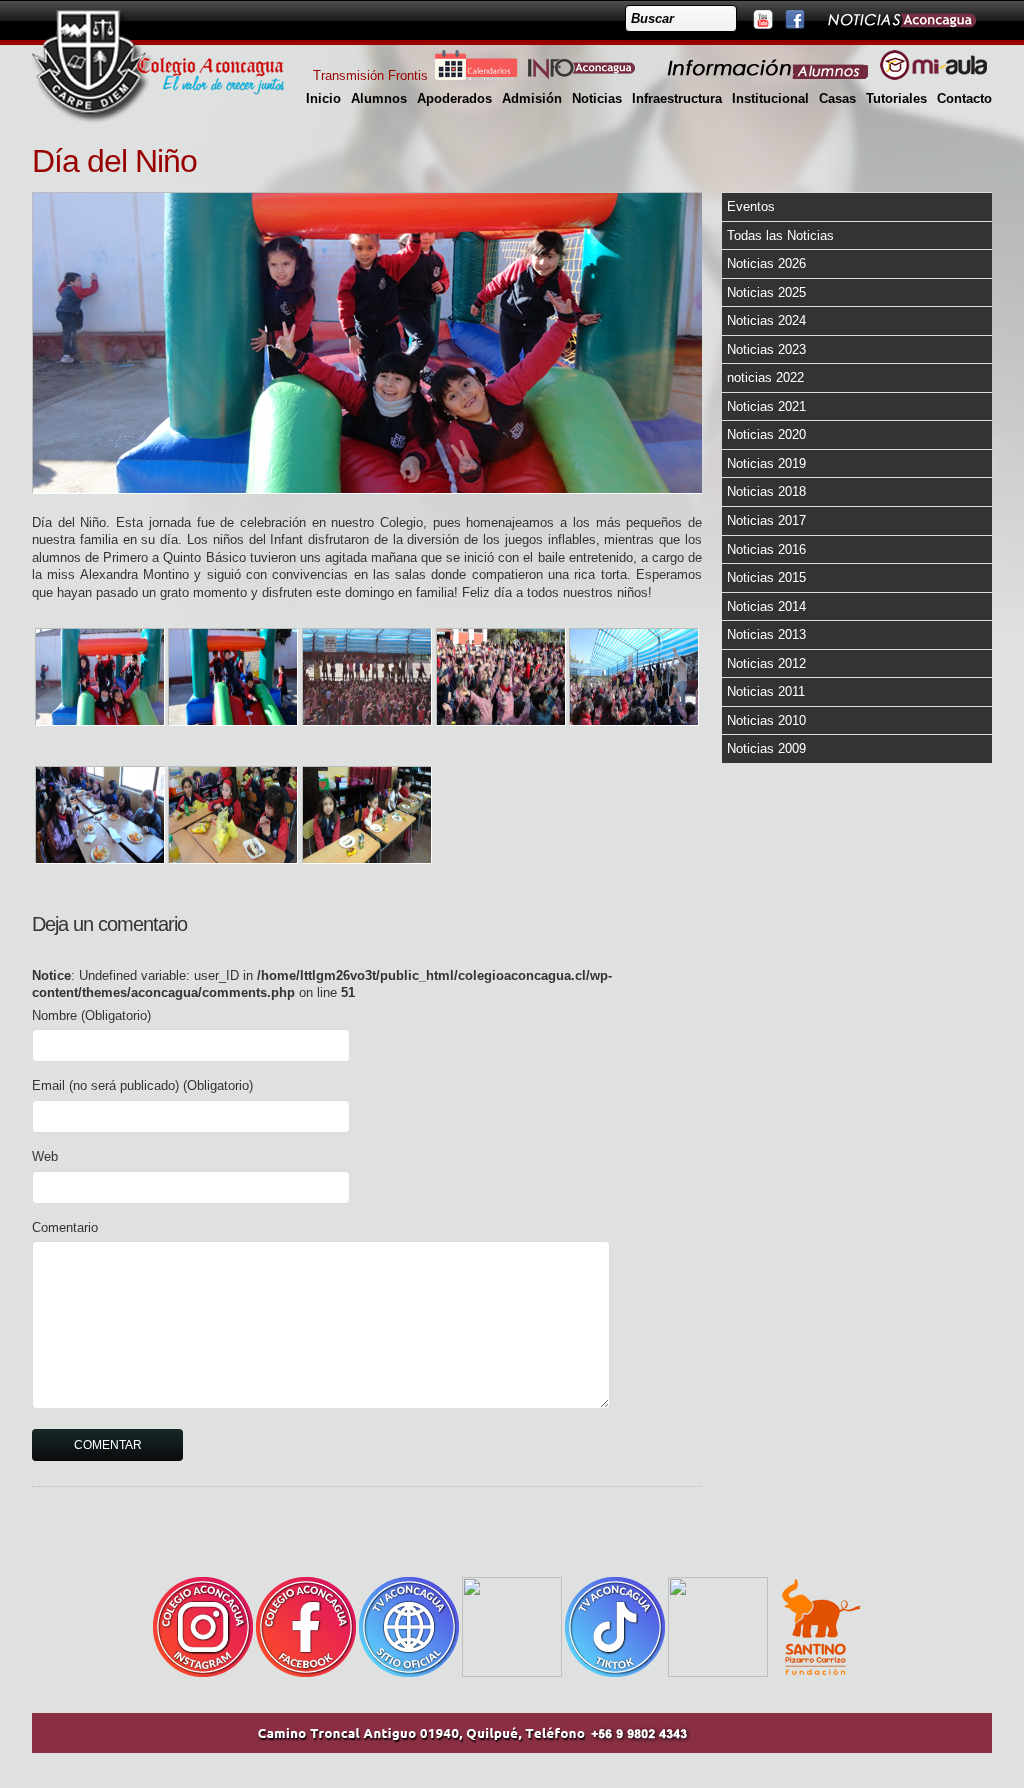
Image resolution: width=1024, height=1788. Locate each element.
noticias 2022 (765, 377)
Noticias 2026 (766, 263)
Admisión (532, 98)
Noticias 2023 (766, 349)
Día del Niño (114, 161)
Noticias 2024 (766, 320)
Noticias (597, 98)
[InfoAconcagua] (593, 75)
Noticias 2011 (766, 691)
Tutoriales (896, 98)
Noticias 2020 (766, 434)
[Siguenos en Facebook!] (794, 19)
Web (45, 1156)
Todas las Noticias (780, 235)
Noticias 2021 (766, 406)
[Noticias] (901, 19)
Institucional (770, 98)
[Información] (769, 75)
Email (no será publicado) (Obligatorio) (142, 1085)
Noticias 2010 (766, 720)
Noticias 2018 (766, 491)
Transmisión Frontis (370, 75)
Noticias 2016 (766, 549)
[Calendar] (476, 75)
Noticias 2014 (766, 606)
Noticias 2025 (766, 292)
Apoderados (454, 98)
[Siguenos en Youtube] (762, 19)
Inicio (323, 98)
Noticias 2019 (766, 463)
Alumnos (379, 98)
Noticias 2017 (766, 520)
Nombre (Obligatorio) (91, 1015)
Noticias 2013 (766, 634)
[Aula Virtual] (933, 75)
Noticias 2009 (766, 748)
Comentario (65, 1227)
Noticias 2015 (766, 577)
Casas (837, 98)
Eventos (751, 206)
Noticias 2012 (766, 663)
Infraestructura (677, 98)
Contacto (964, 98)
